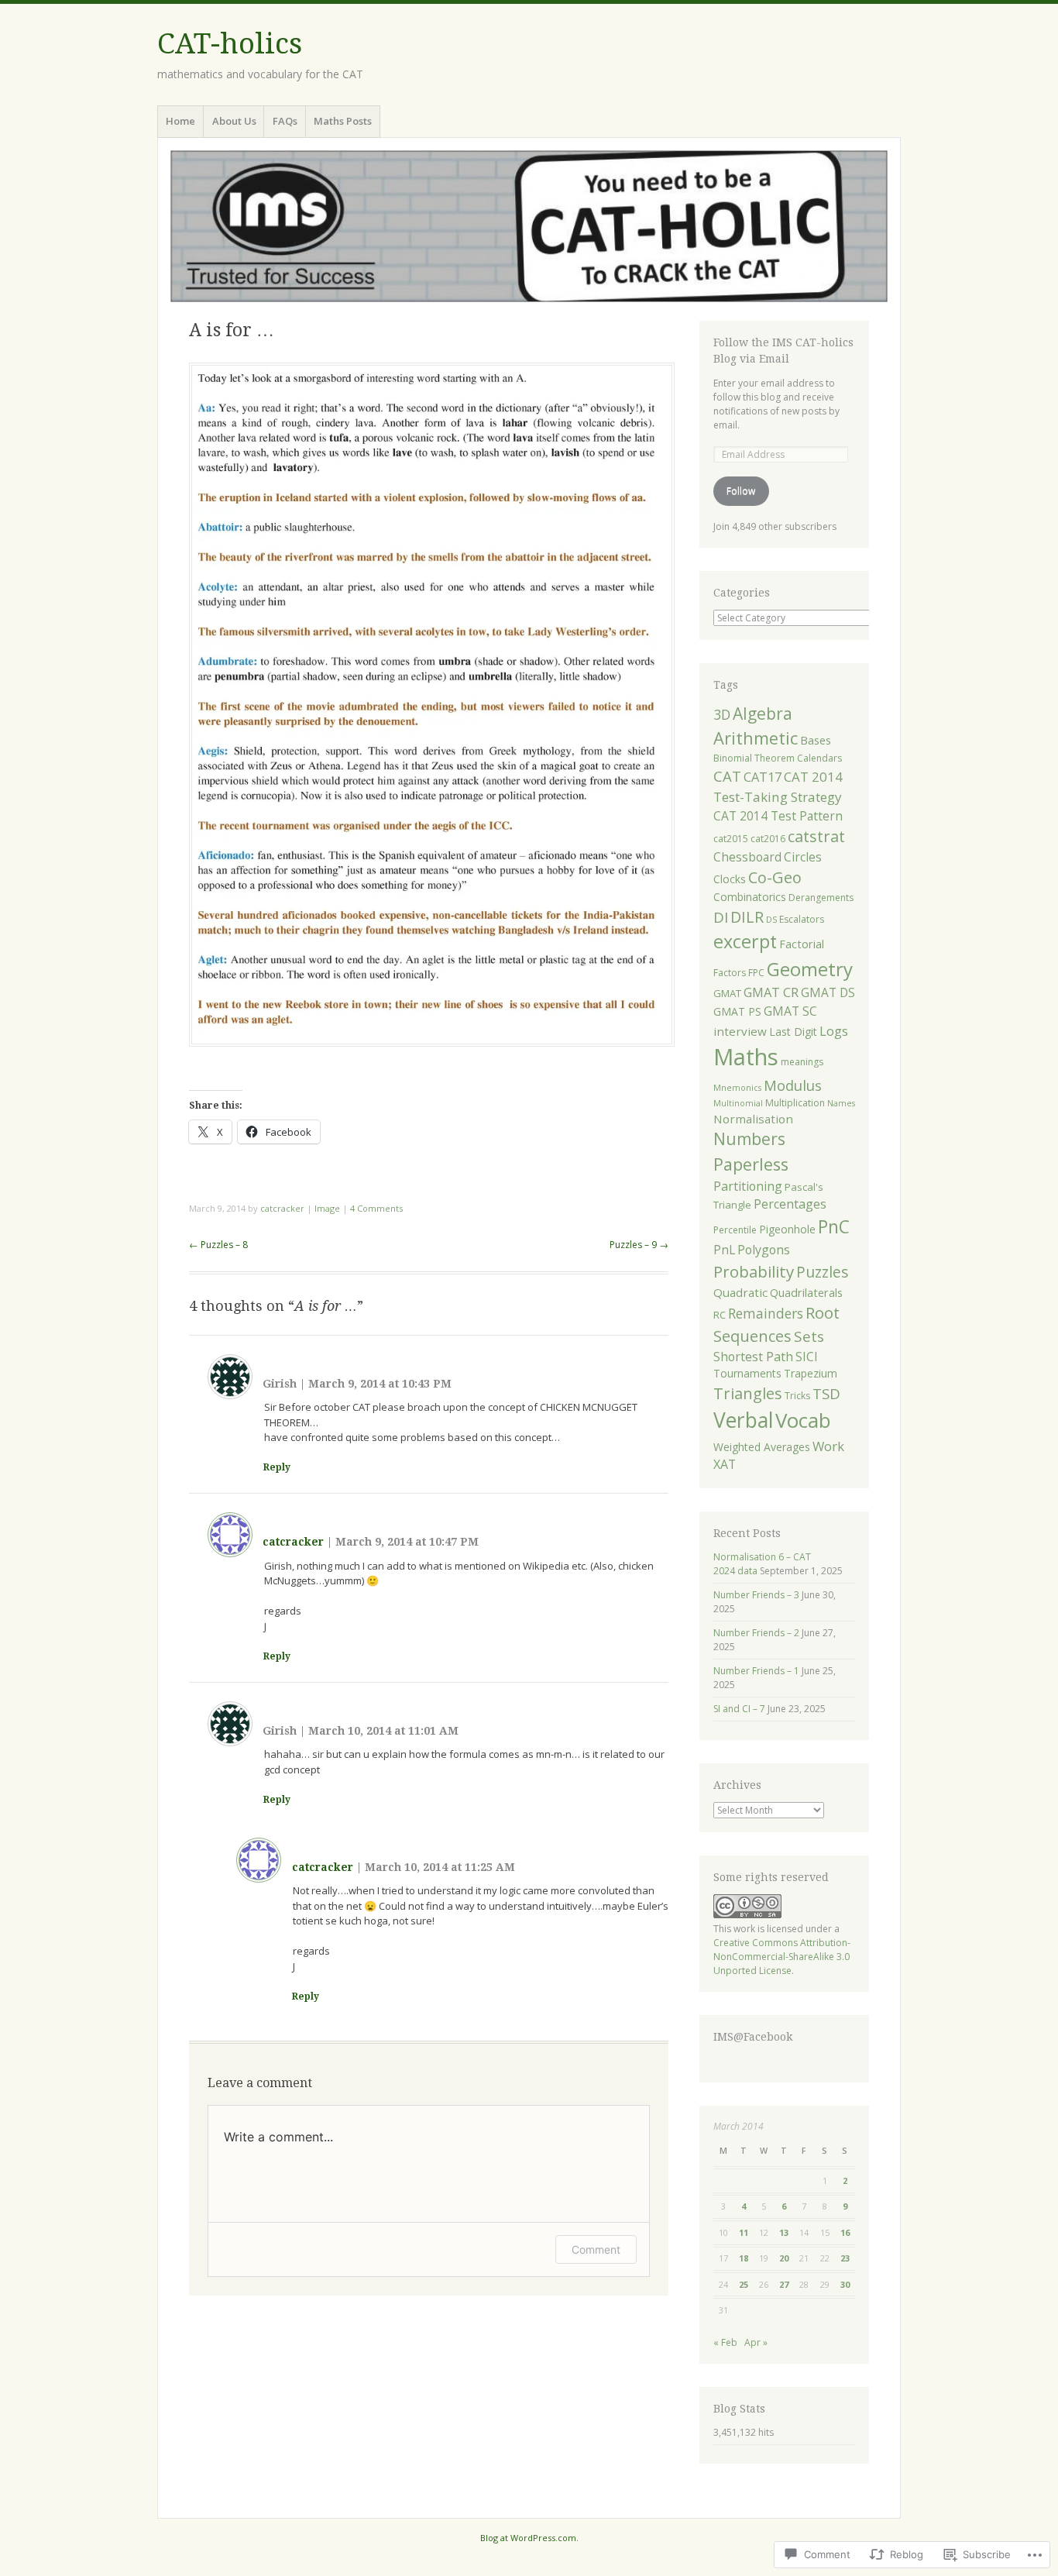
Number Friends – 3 (756, 1595)
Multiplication (795, 1103)
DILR (747, 917)
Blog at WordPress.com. (529, 2538)
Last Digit (793, 1032)
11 (744, 2232)
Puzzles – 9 (639, 1245)
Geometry (810, 969)
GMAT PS (737, 1011)
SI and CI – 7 (739, 1709)
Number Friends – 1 (756, 1671)
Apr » (756, 2342)
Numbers (749, 1139)
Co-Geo (775, 877)
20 (784, 2258)
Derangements (821, 898)
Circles (803, 857)
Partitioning (748, 1186)
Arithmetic (756, 738)
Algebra (763, 714)
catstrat (816, 836)
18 (744, 2258)
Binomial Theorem (754, 758)
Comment (596, 2249)
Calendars (819, 758)
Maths (746, 1057)
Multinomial (738, 1103)
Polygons (764, 1250)
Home (180, 121)
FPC (756, 973)
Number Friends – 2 (756, 1633)
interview (740, 1031)
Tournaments (747, 1373)
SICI (807, 1357)
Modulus (793, 1085)
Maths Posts (343, 121)
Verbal (743, 1420)
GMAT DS (828, 992)
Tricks (797, 1396)
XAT (725, 1464)
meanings (802, 1062)
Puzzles (822, 1272)
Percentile (735, 1230)
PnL (724, 1250)
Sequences (752, 1336)
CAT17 (763, 777)
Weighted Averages (762, 1447)
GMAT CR (771, 992)
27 (784, 2284)
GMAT (727, 993)
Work (828, 1446)
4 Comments (376, 1208)
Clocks (730, 879)
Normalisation (753, 1119)
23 (845, 2258)
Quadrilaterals (806, 1292)
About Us (234, 121)
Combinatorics (750, 897)
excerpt (745, 941)
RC (720, 1315)
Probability (754, 1271)
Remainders (766, 1314)
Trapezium (811, 1373)
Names (841, 1103)
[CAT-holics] (529, 226)
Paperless (751, 1164)
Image (327, 1208)
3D (722, 714)
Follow (741, 491)
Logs (834, 1031)
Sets (809, 1336)
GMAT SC (790, 1011)
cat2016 (768, 839)
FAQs (285, 121)
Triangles (748, 1393)
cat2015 (731, 839)
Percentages (790, 1204)
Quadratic (740, 1292)
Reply (277, 1467)
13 (784, 2232)
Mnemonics (737, 1088)
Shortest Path (753, 1357)
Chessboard (747, 857)
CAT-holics (230, 44)
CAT (727, 776)
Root (823, 1312)
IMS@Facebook (753, 2037)
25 (744, 2284)
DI (721, 917)
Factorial (802, 944)
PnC (834, 1227)
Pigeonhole (787, 1229)
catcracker (282, 1208)
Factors (730, 973)
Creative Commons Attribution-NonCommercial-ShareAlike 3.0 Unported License (782, 1957)
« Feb (725, 2342)
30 (845, 2284)
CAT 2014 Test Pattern (778, 816)
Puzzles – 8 (218, 1245)
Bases (816, 740)
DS (771, 920)
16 (845, 2232)
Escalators (802, 919)
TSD (826, 1393)
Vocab (803, 1420)
